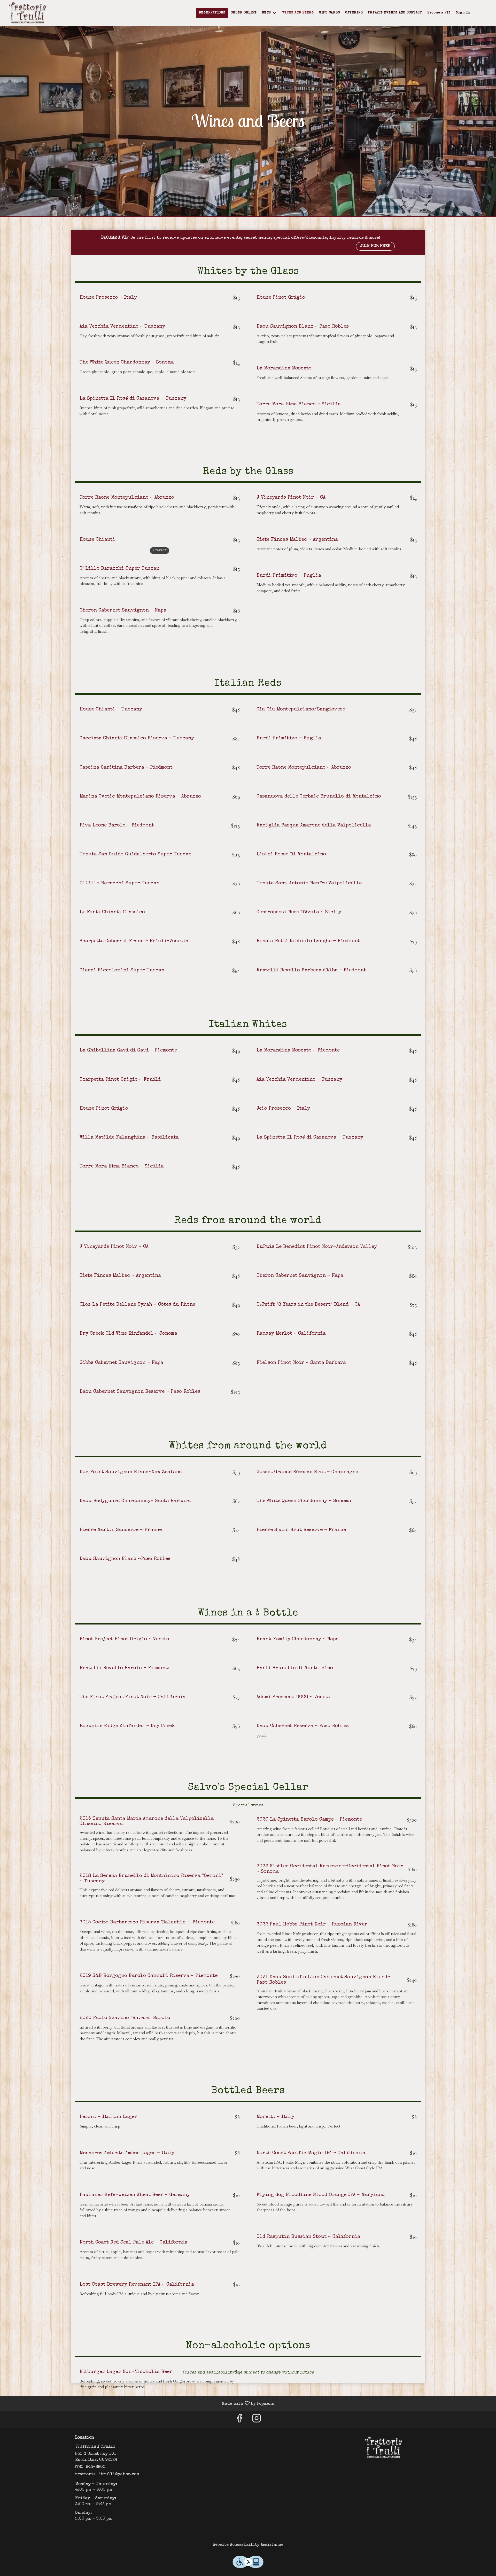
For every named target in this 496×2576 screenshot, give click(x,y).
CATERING (354, 13)
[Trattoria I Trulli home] (27, 13)
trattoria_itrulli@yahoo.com (107, 2474)
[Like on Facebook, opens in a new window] (239, 2421)
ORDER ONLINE (244, 13)
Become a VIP (439, 13)
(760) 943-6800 (90, 2467)
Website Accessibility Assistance (248, 2545)
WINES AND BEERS (298, 13)
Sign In (463, 13)
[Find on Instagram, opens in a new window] (257, 2421)
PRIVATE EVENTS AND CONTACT (395, 13)
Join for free (375, 246)
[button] (270, 13)
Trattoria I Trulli (384, 2447)
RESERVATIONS (212, 13)
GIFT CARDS (330, 13)
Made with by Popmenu (139, 2404)
